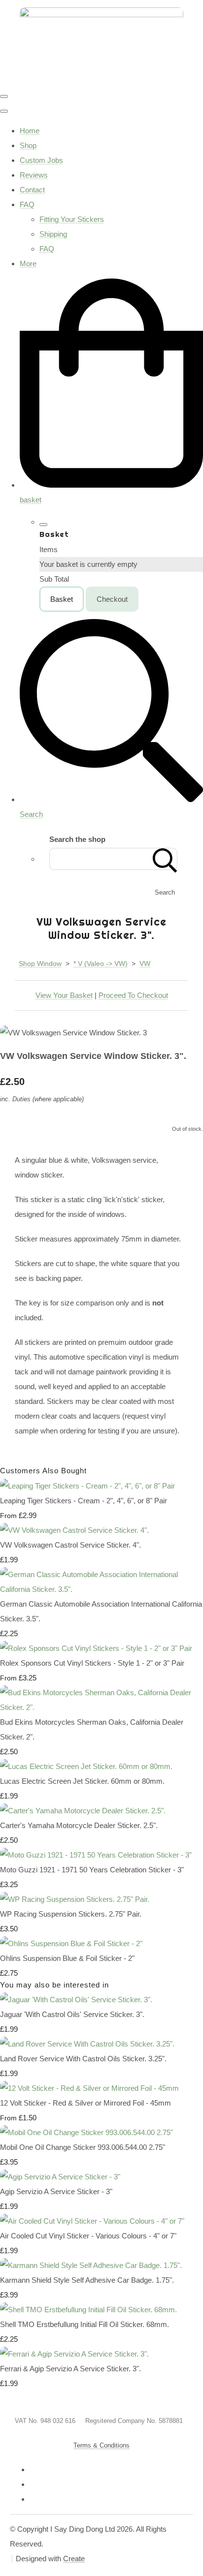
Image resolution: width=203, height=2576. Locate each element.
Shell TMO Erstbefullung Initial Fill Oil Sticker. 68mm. (85, 2324)
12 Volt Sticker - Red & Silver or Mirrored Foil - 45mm (85, 2103)
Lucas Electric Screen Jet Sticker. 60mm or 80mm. (82, 1781)
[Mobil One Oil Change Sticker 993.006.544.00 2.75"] (86, 2132)
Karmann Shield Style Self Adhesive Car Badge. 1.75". (87, 2280)
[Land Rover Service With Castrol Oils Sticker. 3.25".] (87, 2044)
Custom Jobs (41, 160)
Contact (32, 190)
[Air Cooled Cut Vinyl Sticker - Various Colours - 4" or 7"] (92, 2221)
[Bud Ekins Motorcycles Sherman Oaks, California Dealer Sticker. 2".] (101, 1707)
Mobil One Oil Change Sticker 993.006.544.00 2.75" (83, 2147)
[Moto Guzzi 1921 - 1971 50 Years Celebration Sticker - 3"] (96, 1855)
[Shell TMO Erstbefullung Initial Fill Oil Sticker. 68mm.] (88, 2310)
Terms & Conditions (101, 2445)
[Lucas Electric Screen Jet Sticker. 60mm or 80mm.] (86, 1766)
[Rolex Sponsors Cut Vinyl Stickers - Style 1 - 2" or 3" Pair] (96, 1648)
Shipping (53, 234)
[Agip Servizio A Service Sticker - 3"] (60, 2177)
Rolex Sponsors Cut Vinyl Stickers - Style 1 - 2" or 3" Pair (92, 1663)
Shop (28, 145)
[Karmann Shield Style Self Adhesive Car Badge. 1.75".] (91, 2265)
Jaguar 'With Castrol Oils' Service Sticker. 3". (72, 2014)
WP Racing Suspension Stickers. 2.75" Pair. (71, 1914)
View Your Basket (64, 995)
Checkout (112, 599)
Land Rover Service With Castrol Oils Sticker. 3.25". (83, 2059)
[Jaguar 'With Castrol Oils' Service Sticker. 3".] (76, 2000)
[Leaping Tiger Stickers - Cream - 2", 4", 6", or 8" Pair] (87, 1486)
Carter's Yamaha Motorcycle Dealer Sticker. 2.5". (79, 1825)
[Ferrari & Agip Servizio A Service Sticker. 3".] (74, 2354)
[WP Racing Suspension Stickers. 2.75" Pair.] (75, 1899)
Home (30, 131)
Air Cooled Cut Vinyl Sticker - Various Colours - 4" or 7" (88, 2236)
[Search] (165, 859)
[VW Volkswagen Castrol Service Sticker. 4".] (74, 1530)
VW (145, 963)
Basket (62, 599)
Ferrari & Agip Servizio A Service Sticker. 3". (70, 2369)
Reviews (34, 175)
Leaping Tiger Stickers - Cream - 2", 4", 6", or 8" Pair (84, 1501)
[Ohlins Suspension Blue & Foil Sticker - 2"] (71, 1943)
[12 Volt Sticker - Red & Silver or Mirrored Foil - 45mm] (89, 2088)
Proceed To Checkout (133, 995)
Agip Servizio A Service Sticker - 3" (56, 2191)
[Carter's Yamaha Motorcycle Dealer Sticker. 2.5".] (83, 1811)
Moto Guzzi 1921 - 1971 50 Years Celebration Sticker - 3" (92, 1870)
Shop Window (40, 963)
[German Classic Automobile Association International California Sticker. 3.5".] (101, 1589)
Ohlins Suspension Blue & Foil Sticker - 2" (67, 1958)
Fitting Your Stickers (72, 219)
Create (74, 2559)
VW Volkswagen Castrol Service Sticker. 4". (70, 1545)
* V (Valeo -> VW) (101, 963)
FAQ (27, 204)
